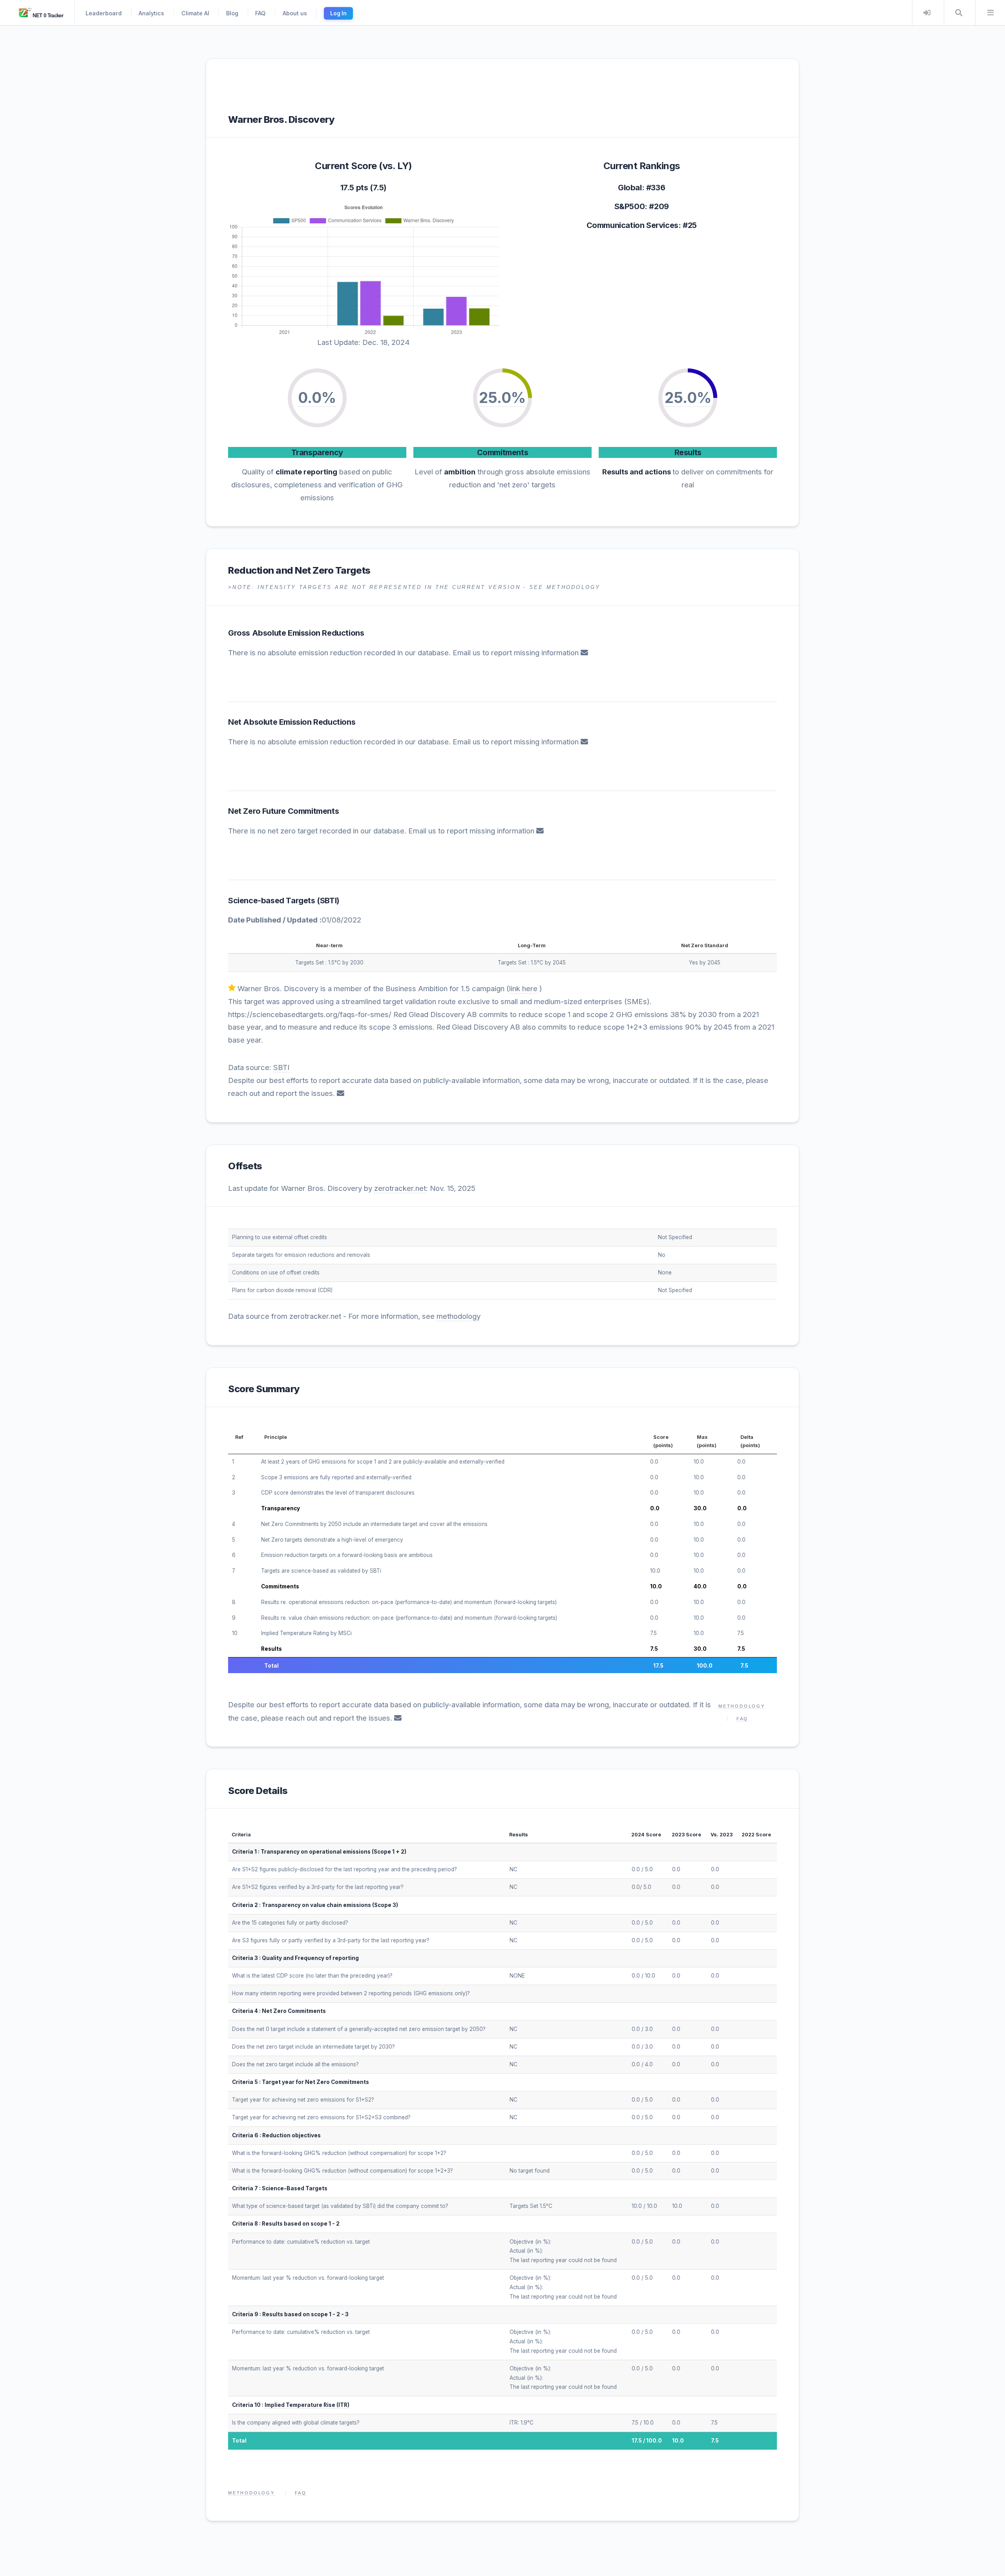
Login (927, 13)
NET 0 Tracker (47, 16)
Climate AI (195, 13)
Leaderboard (104, 13)
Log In (338, 13)
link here (523, 989)
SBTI (328, 901)
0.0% (317, 398)
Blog (232, 13)
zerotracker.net (400, 1188)
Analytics (151, 13)
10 (235, 1633)
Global (630, 188)
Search (959, 13)
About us (295, 13)
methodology (459, 1316)
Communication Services (632, 225)
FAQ (260, 13)
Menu (990, 13)
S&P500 (630, 206)
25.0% (502, 398)
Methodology (742, 1706)
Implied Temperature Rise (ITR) (307, 2405)
